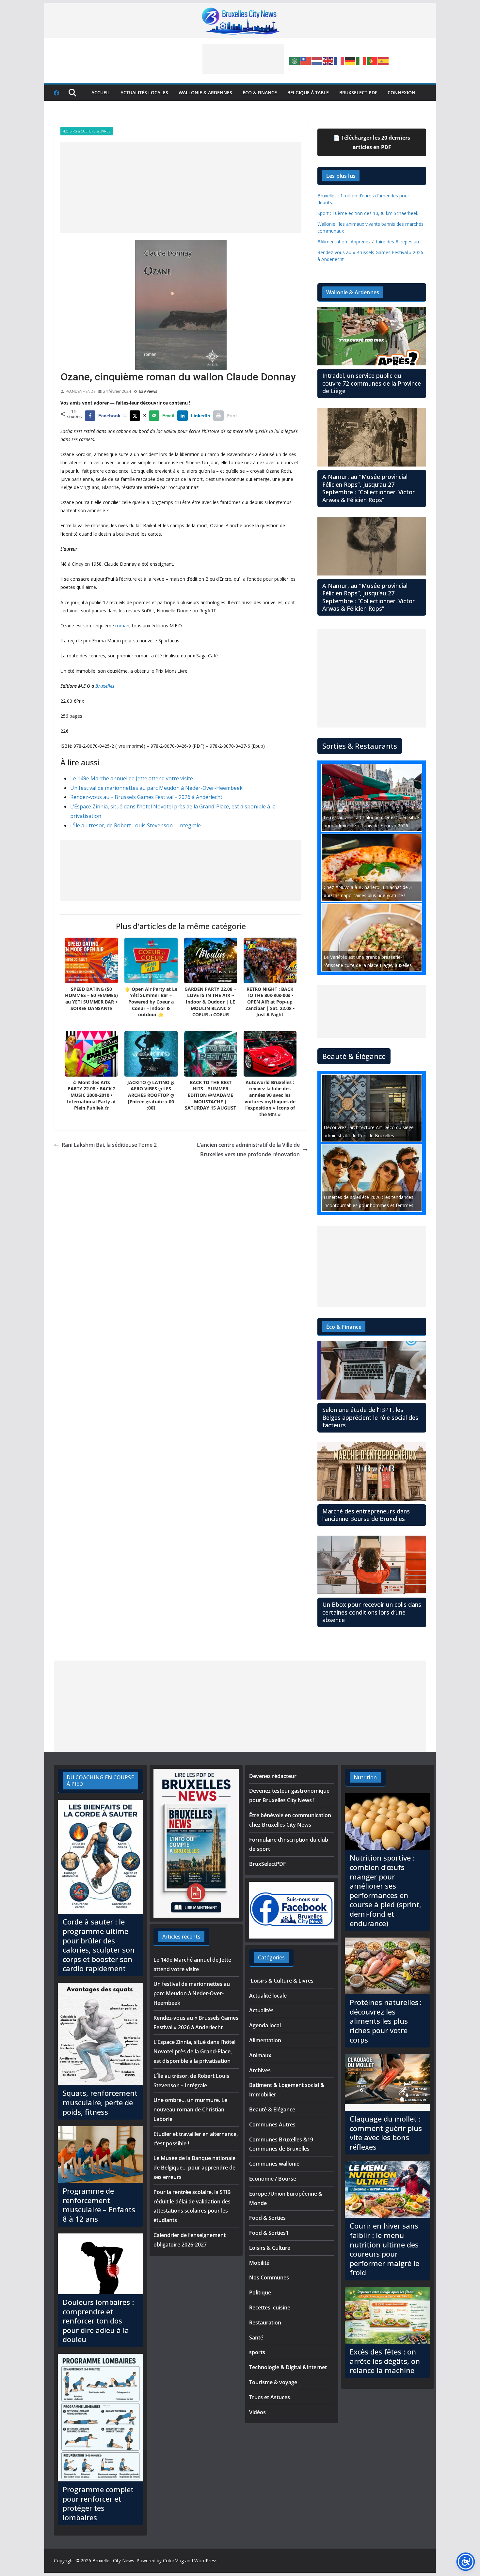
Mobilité (259, 2263)
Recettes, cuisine (270, 2308)
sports (257, 2352)
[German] (350, 60)
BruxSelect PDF (358, 92)
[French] (339, 60)
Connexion (401, 92)
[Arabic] (295, 60)
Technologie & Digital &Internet (288, 2367)
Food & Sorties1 (269, 2233)
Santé (256, 2338)
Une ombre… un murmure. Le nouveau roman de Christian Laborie (190, 2109)
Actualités (261, 2010)
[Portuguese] (373, 60)
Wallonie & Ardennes (205, 92)
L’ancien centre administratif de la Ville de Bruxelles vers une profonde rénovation (248, 1150)
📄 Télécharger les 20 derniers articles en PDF (372, 142)
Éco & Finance (260, 92)
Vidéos (257, 2412)
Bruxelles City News (113, 2561)
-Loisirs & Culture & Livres (87, 131)
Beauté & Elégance (272, 2109)
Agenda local (265, 2025)
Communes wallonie (274, 2164)
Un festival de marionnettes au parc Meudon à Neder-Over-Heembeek (156, 788)
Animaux (260, 2055)
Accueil (101, 92)
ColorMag (173, 2561)
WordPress (206, 2561)
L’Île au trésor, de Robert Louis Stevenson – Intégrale (136, 825)
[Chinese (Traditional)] (306, 60)
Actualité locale (268, 1996)
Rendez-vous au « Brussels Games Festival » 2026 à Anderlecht (146, 797)
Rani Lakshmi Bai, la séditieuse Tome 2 (109, 1145)
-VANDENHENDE (80, 391)
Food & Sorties (267, 2218)
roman (122, 626)
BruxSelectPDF (268, 1864)
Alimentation (265, 2040)
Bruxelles (105, 686)
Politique (260, 2292)
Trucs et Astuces (270, 2397)
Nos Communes (269, 2277)
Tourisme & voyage (273, 2382)
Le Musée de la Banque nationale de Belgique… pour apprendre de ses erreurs (194, 2168)
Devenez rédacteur (273, 1776)
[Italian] (361, 60)
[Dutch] (317, 60)
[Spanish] (384, 60)
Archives (260, 2070)
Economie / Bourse (273, 2179)
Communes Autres (272, 2124)
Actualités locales (144, 92)
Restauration (265, 2323)
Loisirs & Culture (270, 2248)
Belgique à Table (308, 92)
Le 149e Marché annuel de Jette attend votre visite (132, 778)
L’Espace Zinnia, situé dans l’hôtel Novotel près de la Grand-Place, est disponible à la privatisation (194, 2051)
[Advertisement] (243, 59)
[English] (328, 60)
